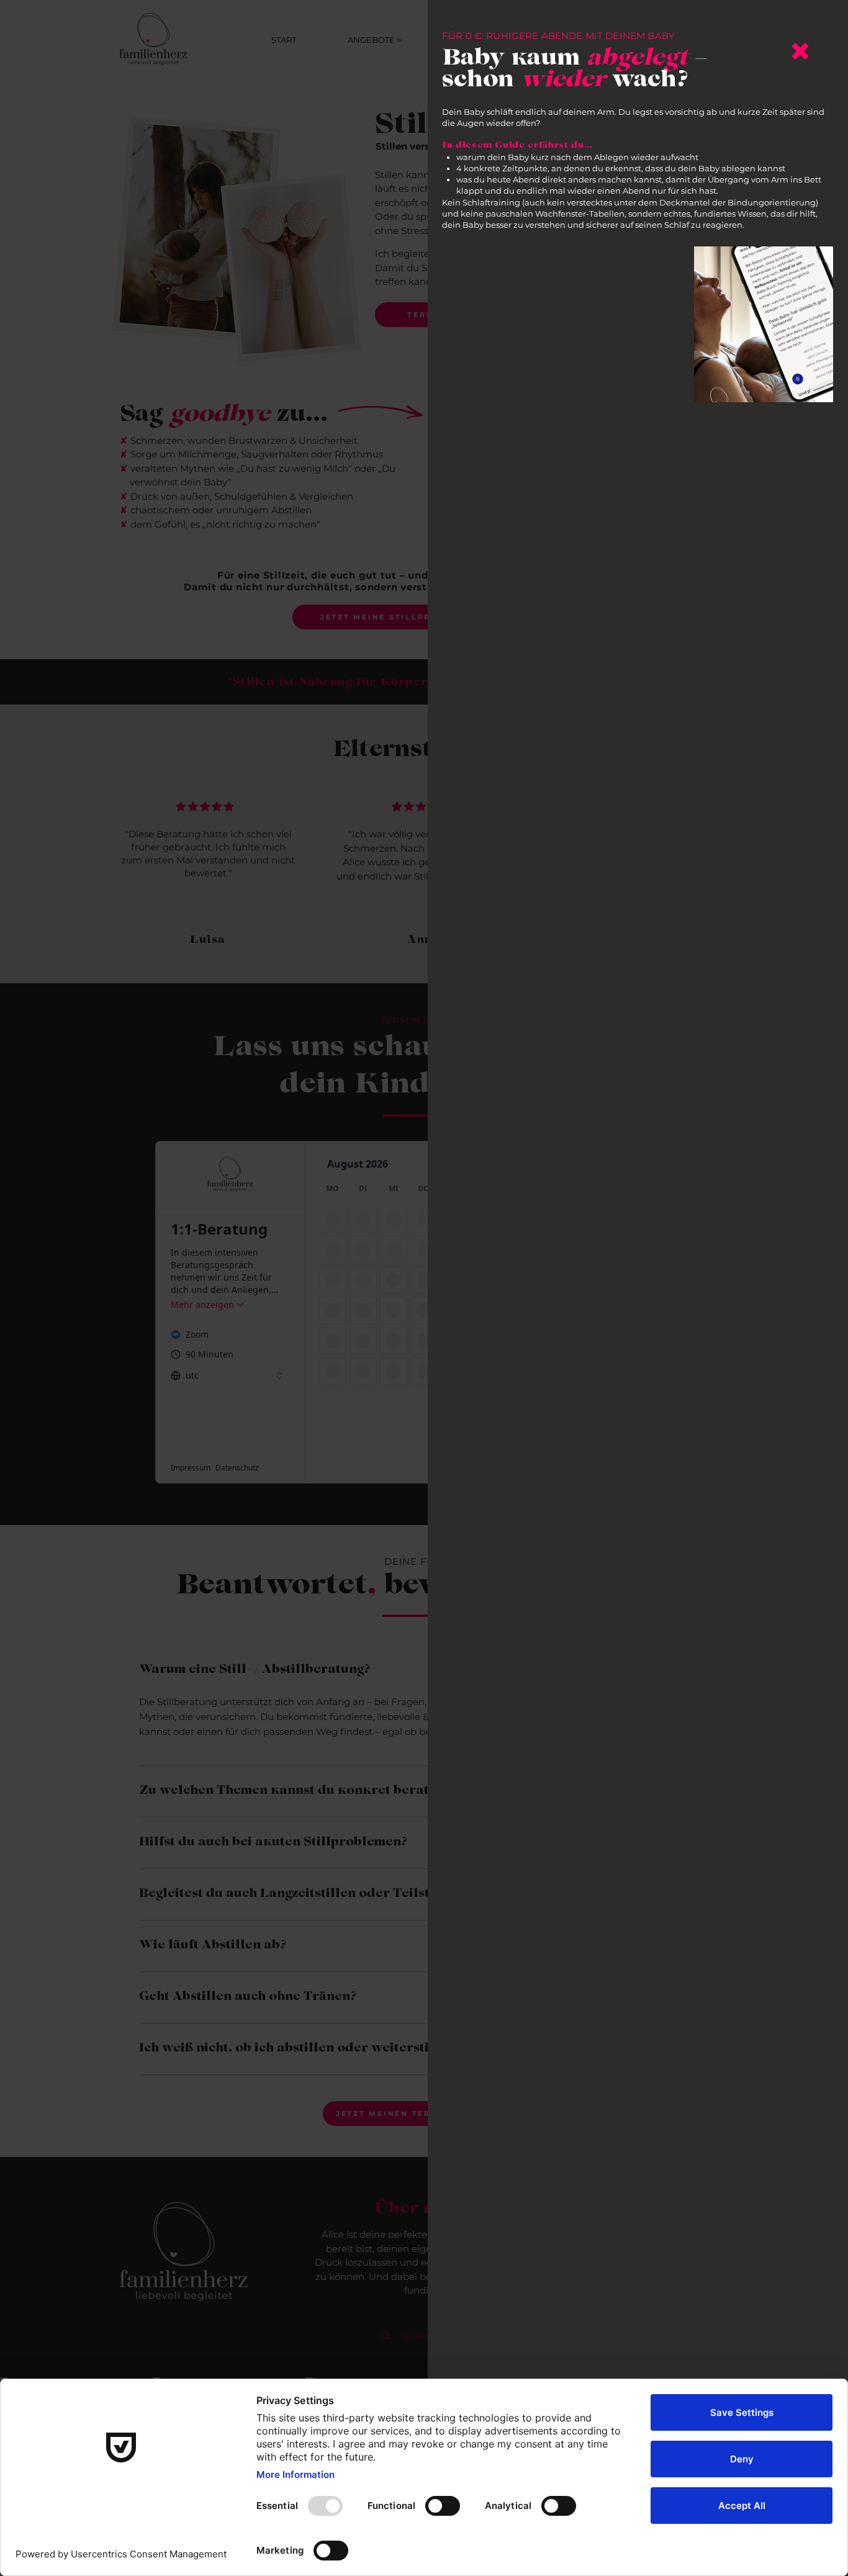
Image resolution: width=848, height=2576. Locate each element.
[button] (800, 51)
